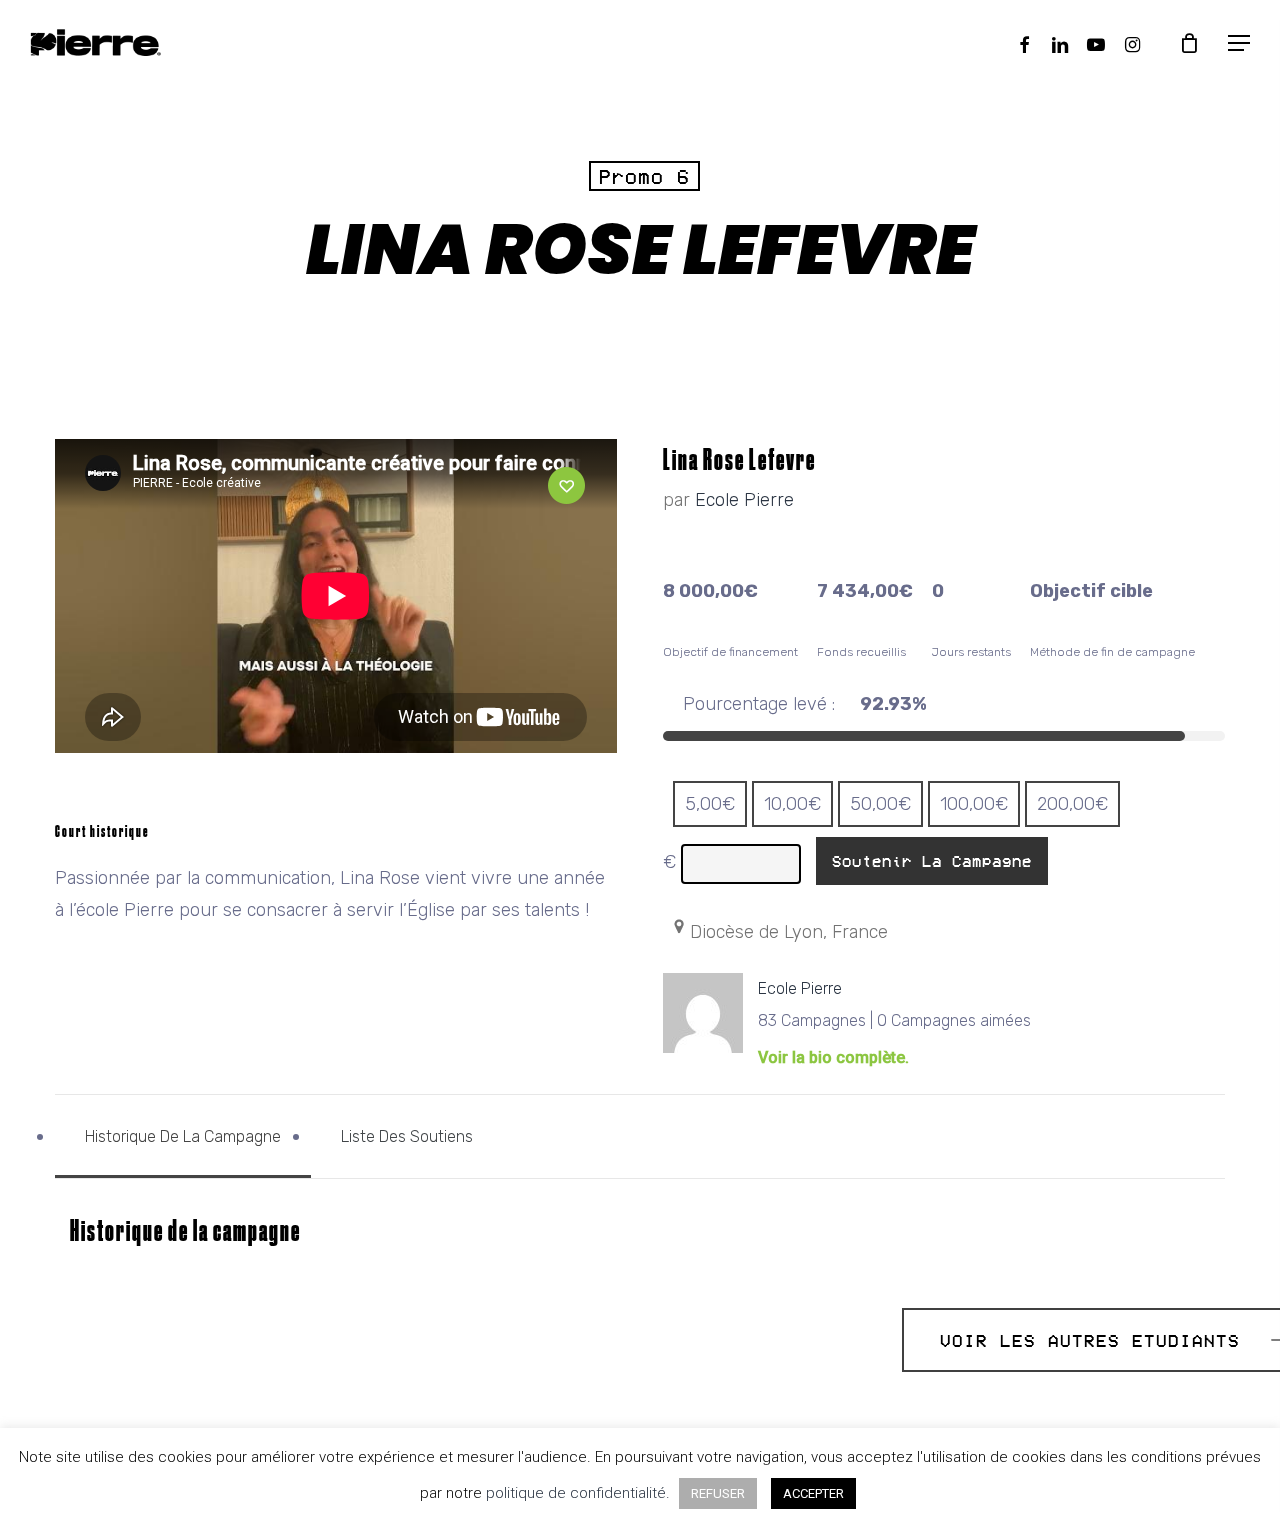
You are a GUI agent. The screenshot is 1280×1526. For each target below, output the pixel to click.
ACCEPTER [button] (813, 1493)
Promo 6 (644, 176)
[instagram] (1132, 42)
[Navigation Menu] (1240, 43)
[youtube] (1096, 42)
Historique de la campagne (183, 1136)
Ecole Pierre (744, 500)
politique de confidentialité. (580, 1493)
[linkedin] (1060, 42)
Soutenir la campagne (932, 861)
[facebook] (1024, 42)
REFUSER (718, 1493)
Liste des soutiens (407, 1136)
